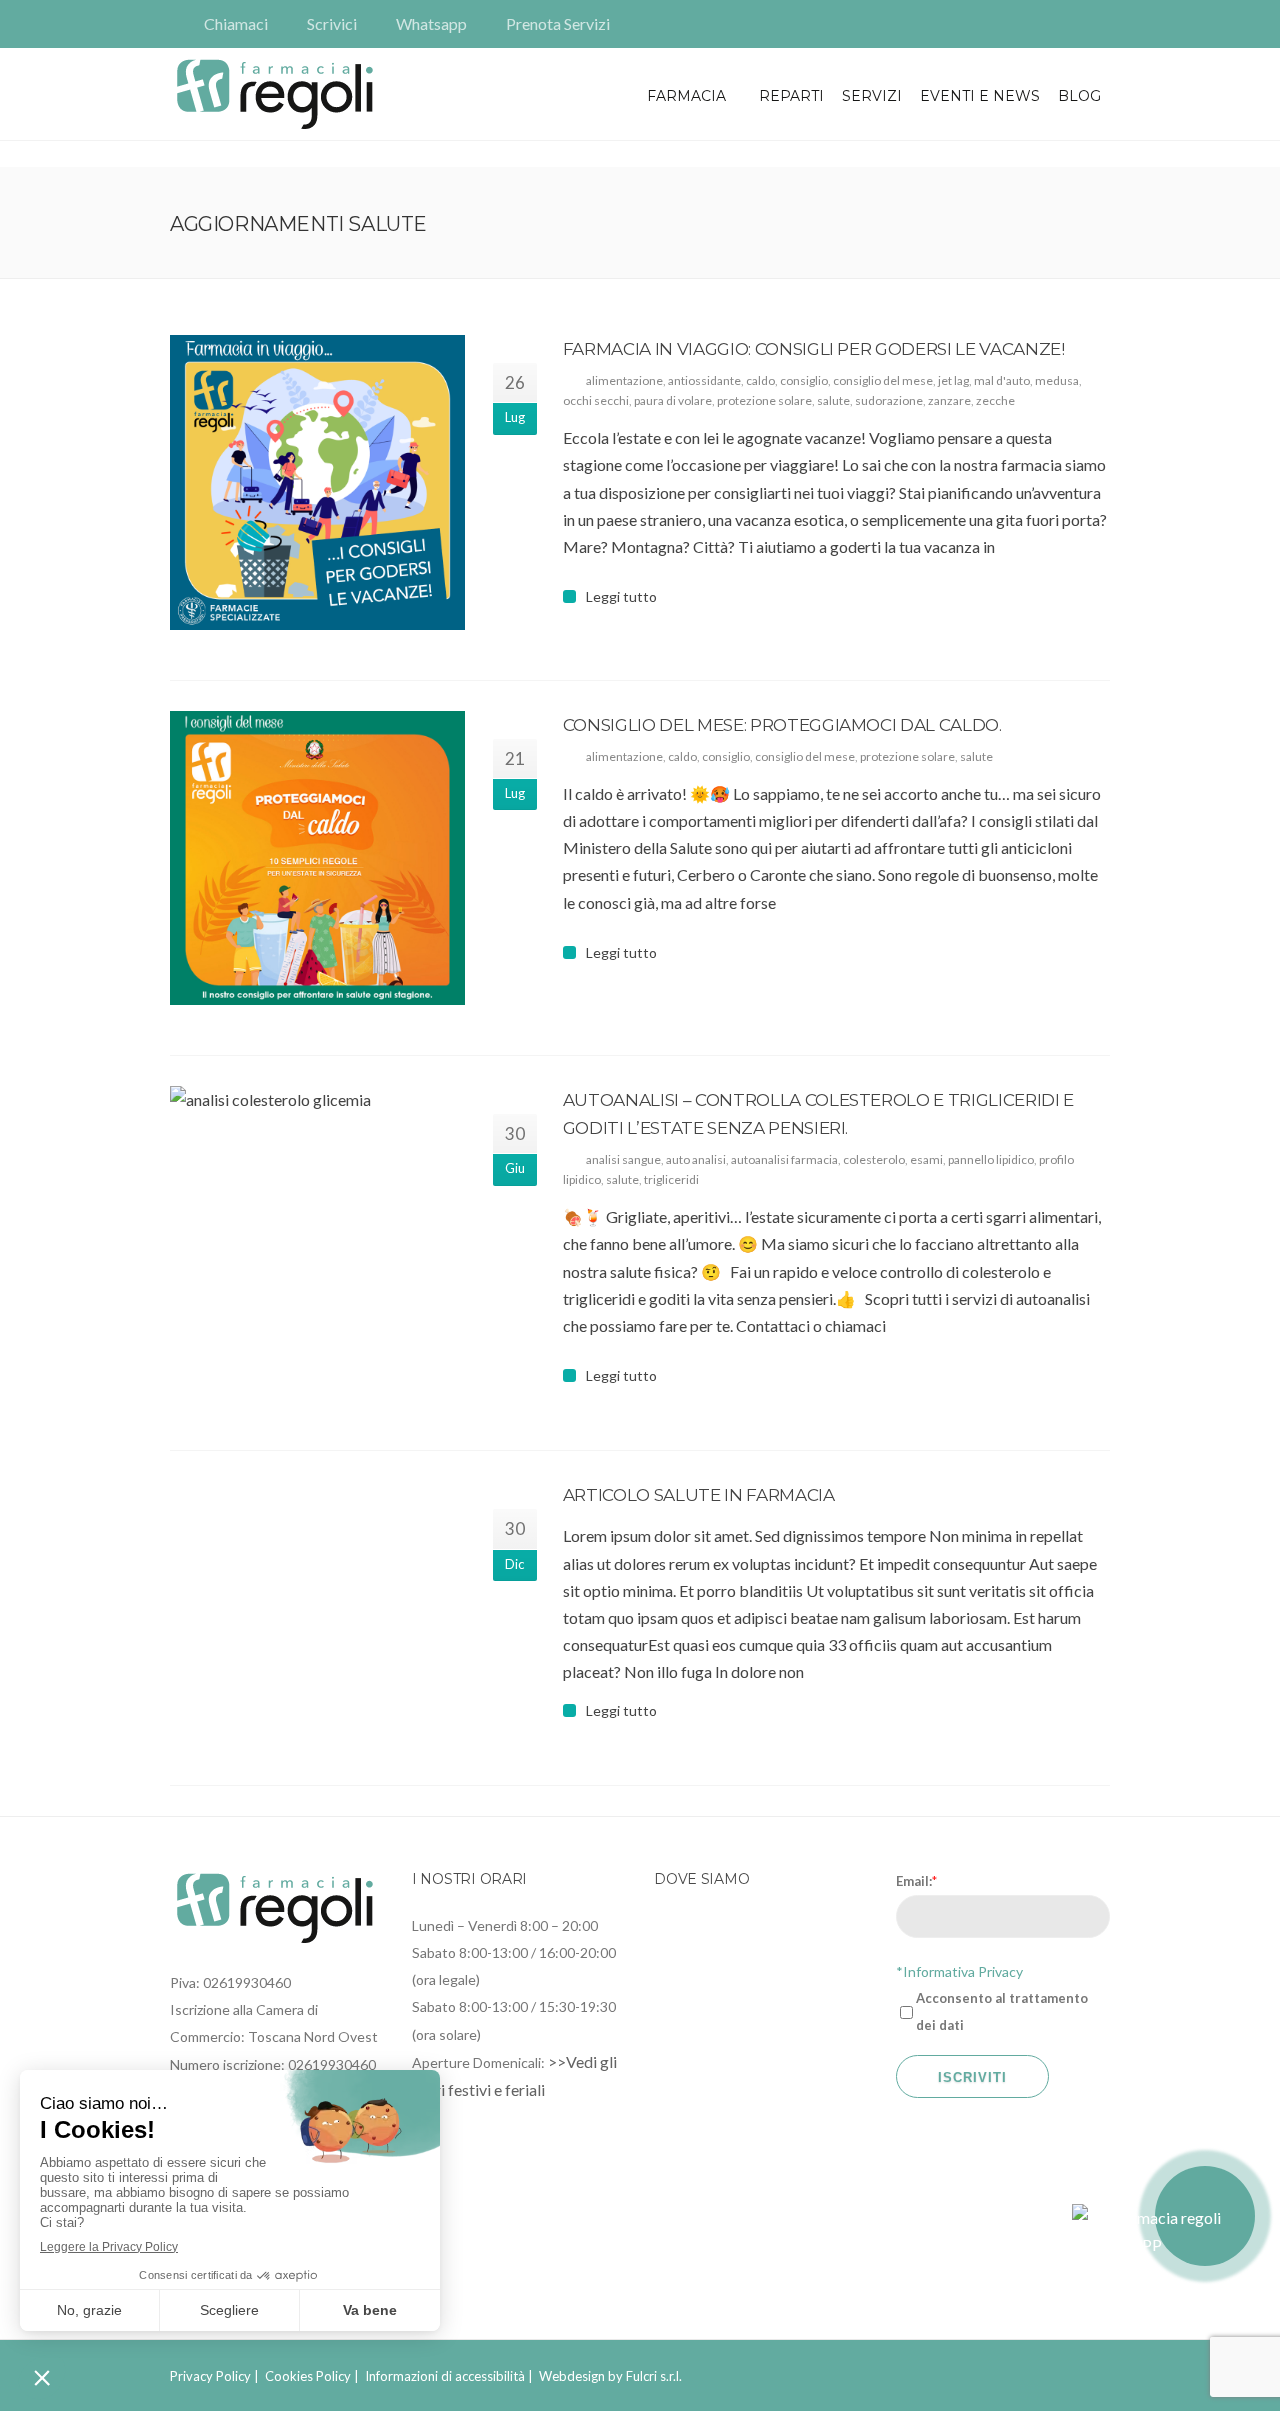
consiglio (804, 380)
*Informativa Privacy (959, 1971)
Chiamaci (236, 23)
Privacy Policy (210, 2376)
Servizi (872, 96)
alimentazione (624, 380)
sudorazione (889, 400)
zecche (995, 400)
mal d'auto (1002, 380)
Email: (916, 1881)
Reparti (791, 96)
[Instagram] (1096, 24)
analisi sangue (623, 1159)
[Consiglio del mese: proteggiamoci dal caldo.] (317, 858)
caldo (760, 380)
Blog (1079, 96)
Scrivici (332, 23)
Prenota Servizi (558, 23)
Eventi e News (980, 96)
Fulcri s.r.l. (654, 2376)
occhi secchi (596, 400)
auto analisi (696, 1159)
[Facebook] (1068, 24)
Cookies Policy (308, 2376)
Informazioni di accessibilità (445, 2376)
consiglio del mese (883, 380)
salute (833, 400)
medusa (1057, 380)
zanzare (949, 400)
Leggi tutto (621, 597)
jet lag (953, 380)
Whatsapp (431, 23)
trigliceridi (671, 1179)
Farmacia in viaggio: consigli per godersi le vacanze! (814, 349)
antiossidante (704, 380)
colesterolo (874, 1159)
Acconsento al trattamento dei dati (1002, 2011)
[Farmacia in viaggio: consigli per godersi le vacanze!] (317, 482)
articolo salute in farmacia (699, 1495)
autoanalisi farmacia (784, 1159)
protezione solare (764, 400)
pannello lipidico (991, 1159)
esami (926, 1159)
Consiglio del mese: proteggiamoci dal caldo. (782, 725)
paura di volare (673, 400)
